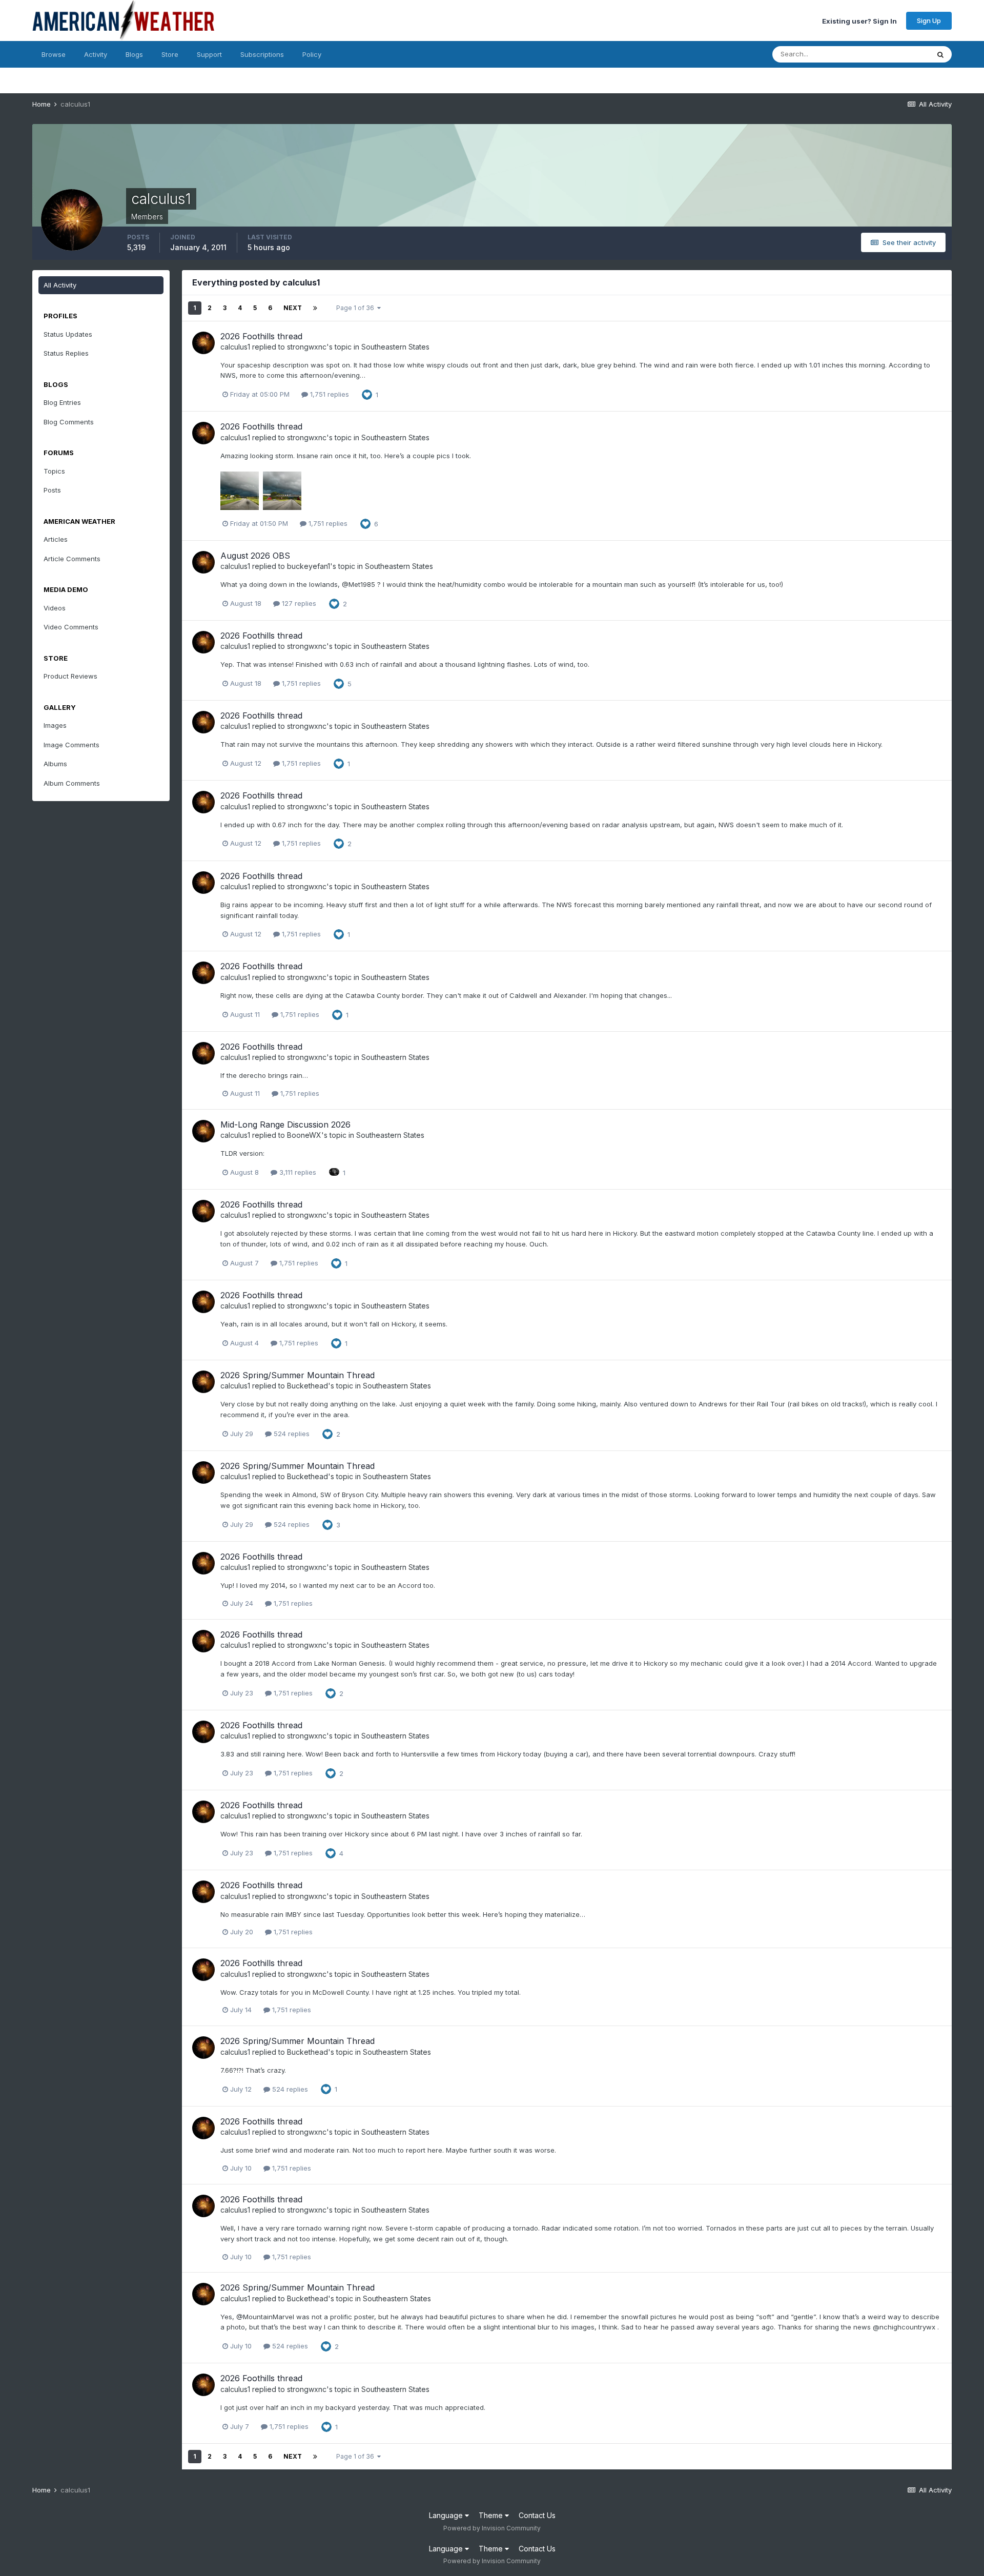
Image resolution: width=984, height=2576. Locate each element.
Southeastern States (395, 347)
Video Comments (71, 627)
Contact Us (537, 2515)
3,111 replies (297, 1172)
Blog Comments (69, 422)
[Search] (940, 54)
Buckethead (307, 1386)
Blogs (134, 54)
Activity (96, 54)
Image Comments (71, 745)
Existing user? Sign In (859, 21)
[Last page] (315, 308)
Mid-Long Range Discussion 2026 (285, 1125)
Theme (492, 2515)
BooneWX (304, 1135)
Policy (312, 54)
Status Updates (892, 54)
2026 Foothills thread (261, 336)
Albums (55, 764)
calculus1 (235, 347)
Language (447, 2515)
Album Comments (72, 783)
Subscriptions (262, 54)
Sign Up (929, 21)
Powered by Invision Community (492, 2528)
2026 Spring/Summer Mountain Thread (298, 1375)
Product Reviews (70, 676)
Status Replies (66, 353)
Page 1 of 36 (357, 308)
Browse (54, 54)
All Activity (60, 285)
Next (293, 308)
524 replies (291, 1434)
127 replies (298, 603)
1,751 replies (329, 394)
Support (209, 54)
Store (170, 54)
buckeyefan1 (309, 566)
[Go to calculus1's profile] (203, 343)
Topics (54, 471)
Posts (52, 490)
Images (55, 725)
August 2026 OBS (255, 556)
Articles (56, 539)
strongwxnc (307, 347)
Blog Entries (62, 402)
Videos (55, 608)
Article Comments (72, 559)
